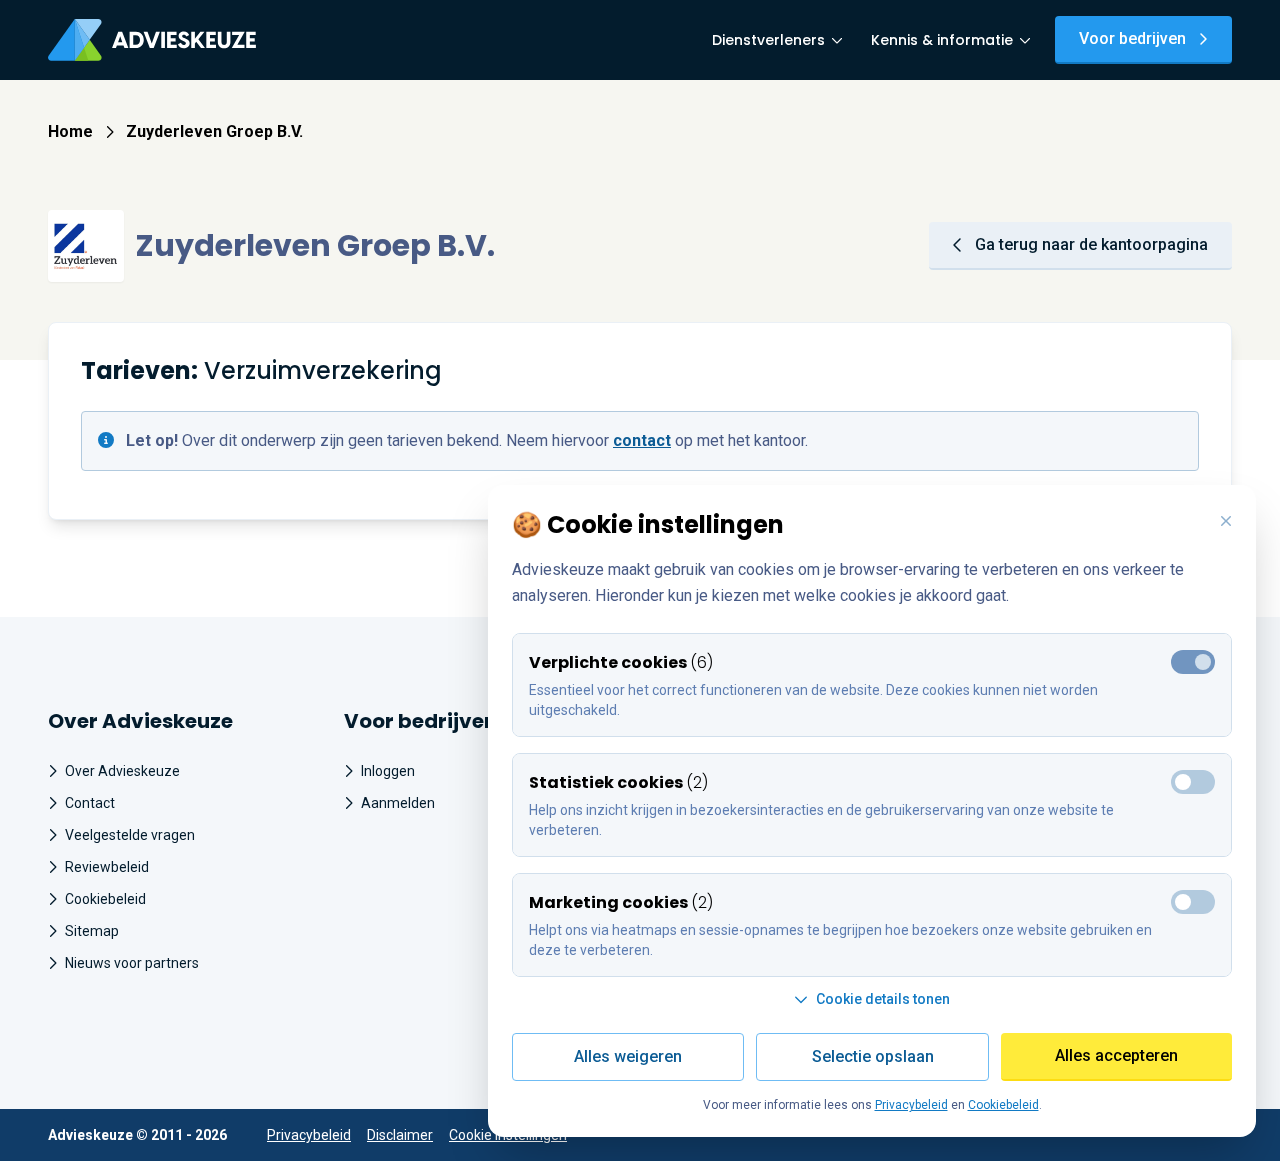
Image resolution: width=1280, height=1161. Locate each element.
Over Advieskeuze (122, 771)
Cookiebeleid (105, 899)
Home (70, 131)
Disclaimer (400, 1135)
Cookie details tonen (883, 999)
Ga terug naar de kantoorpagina (1091, 244)
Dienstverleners (768, 40)
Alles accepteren (1116, 1055)
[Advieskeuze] (152, 40)
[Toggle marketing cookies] (1193, 782)
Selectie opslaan (873, 1056)
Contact (90, 803)
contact (642, 440)
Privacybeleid (309, 1135)
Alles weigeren (628, 1056)
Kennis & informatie (942, 40)
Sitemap (92, 931)
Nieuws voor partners (132, 963)
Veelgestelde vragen (130, 835)
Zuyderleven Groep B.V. (214, 131)
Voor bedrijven (1132, 38)
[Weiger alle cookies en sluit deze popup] (1226, 522)
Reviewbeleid (107, 867)
